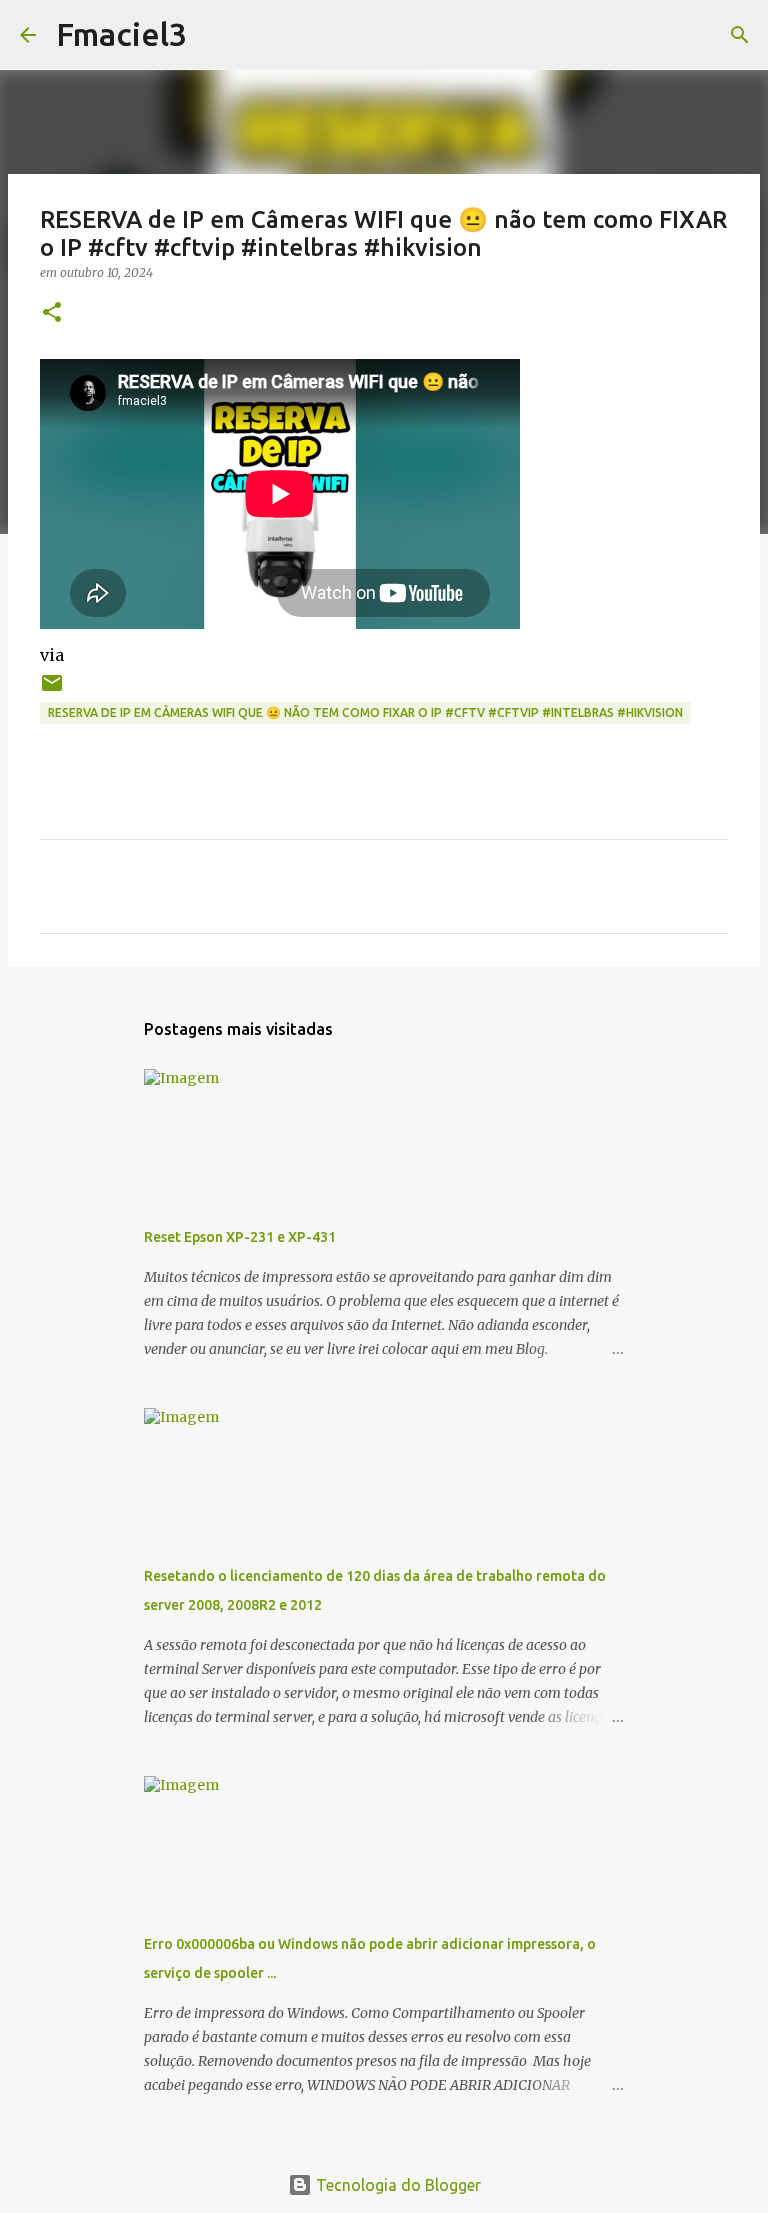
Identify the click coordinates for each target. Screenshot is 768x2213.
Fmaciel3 (121, 34)
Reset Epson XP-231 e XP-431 (240, 1237)
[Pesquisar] (215, 35)
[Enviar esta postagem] (52, 690)
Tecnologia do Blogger (396, 2185)
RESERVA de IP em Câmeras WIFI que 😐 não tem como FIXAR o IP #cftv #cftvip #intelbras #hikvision (365, 712)
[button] (52, 313)
